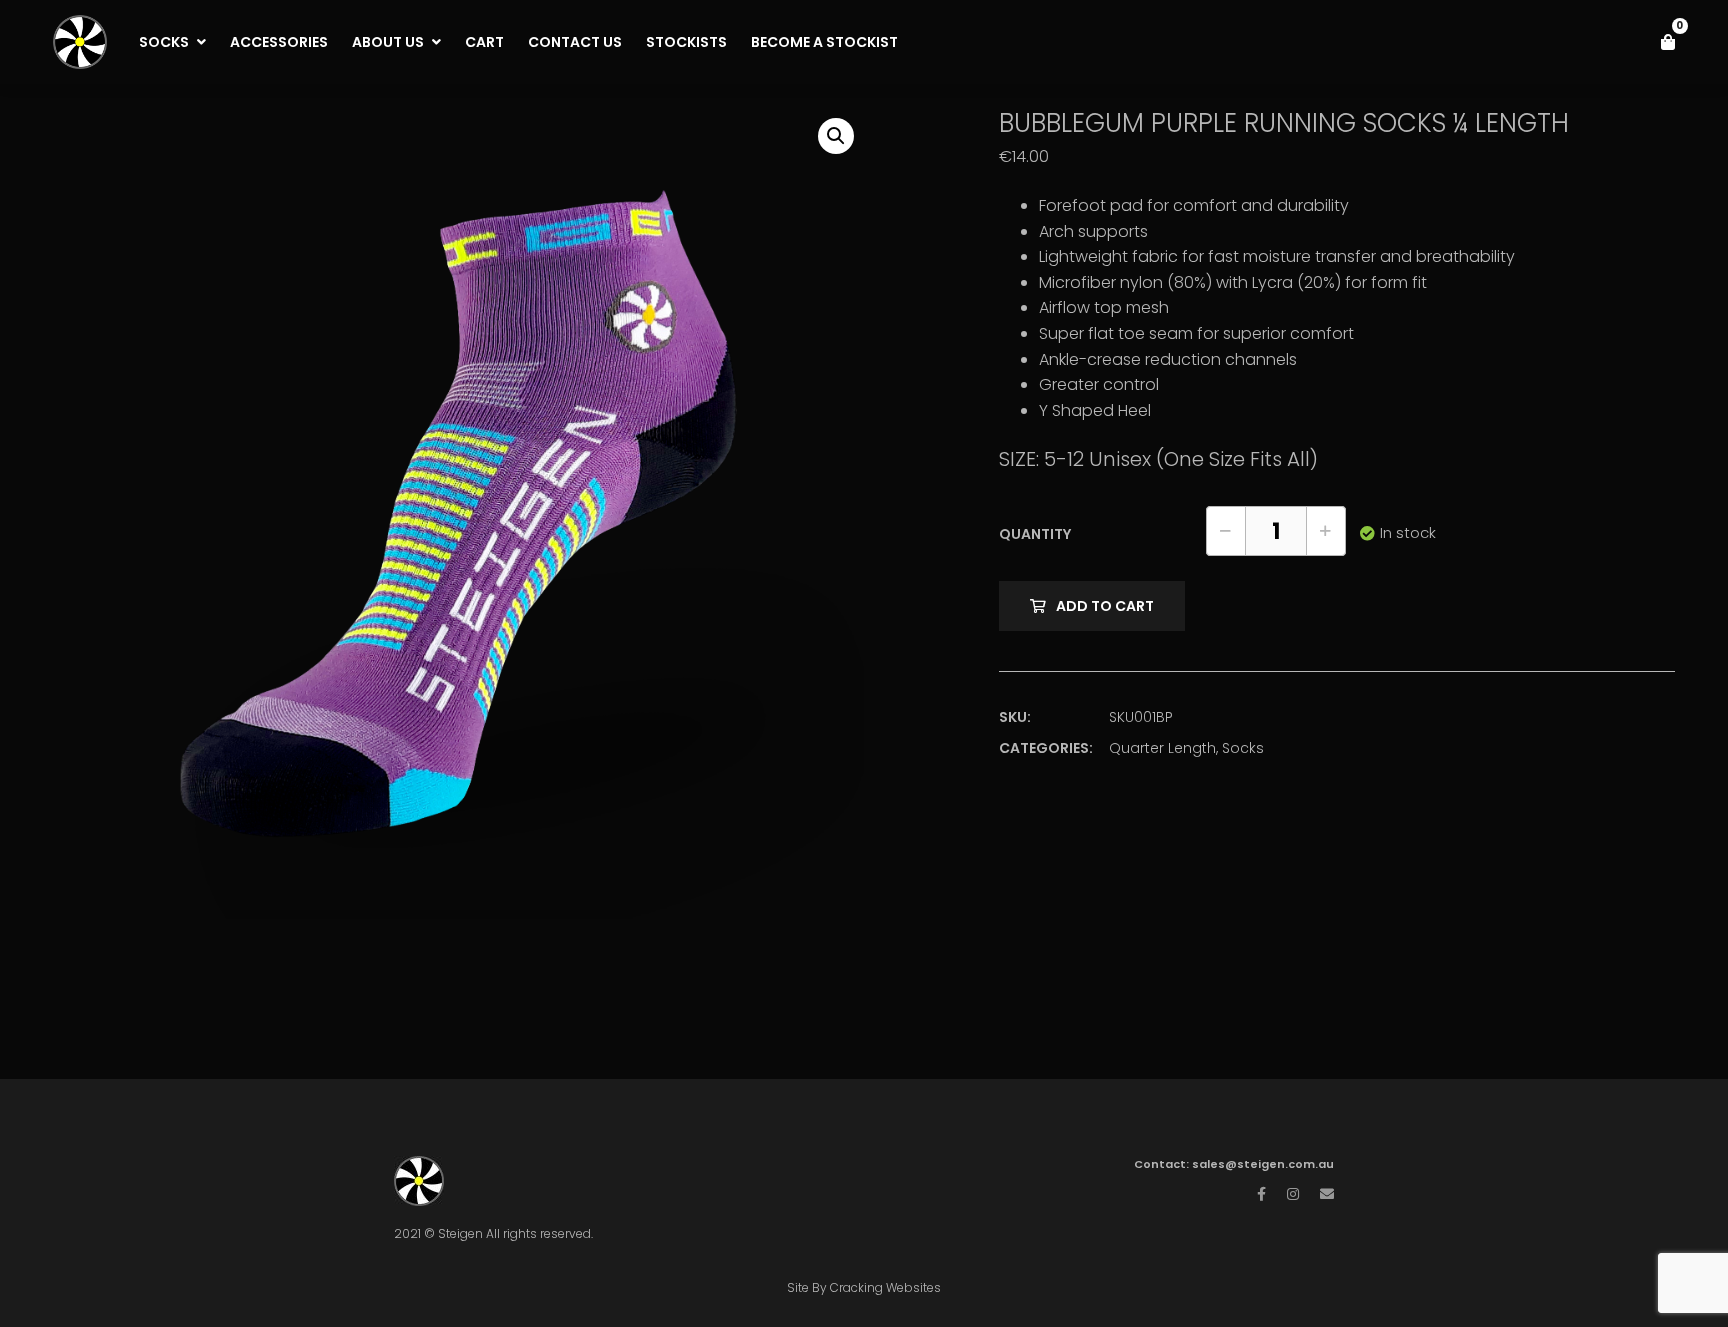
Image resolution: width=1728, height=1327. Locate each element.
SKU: (1015, 717)
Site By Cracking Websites (864, 1287)
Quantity (1035, 534)
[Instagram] (1293, 1194)
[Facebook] (1261, 1194)
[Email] (1327, 1194)
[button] (836, 136)
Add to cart (1105, 606)
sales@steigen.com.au (1263, 1164)
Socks (1243, 748)
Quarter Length (1162, 748)
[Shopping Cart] (1668, 42)
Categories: (1046, 748)
